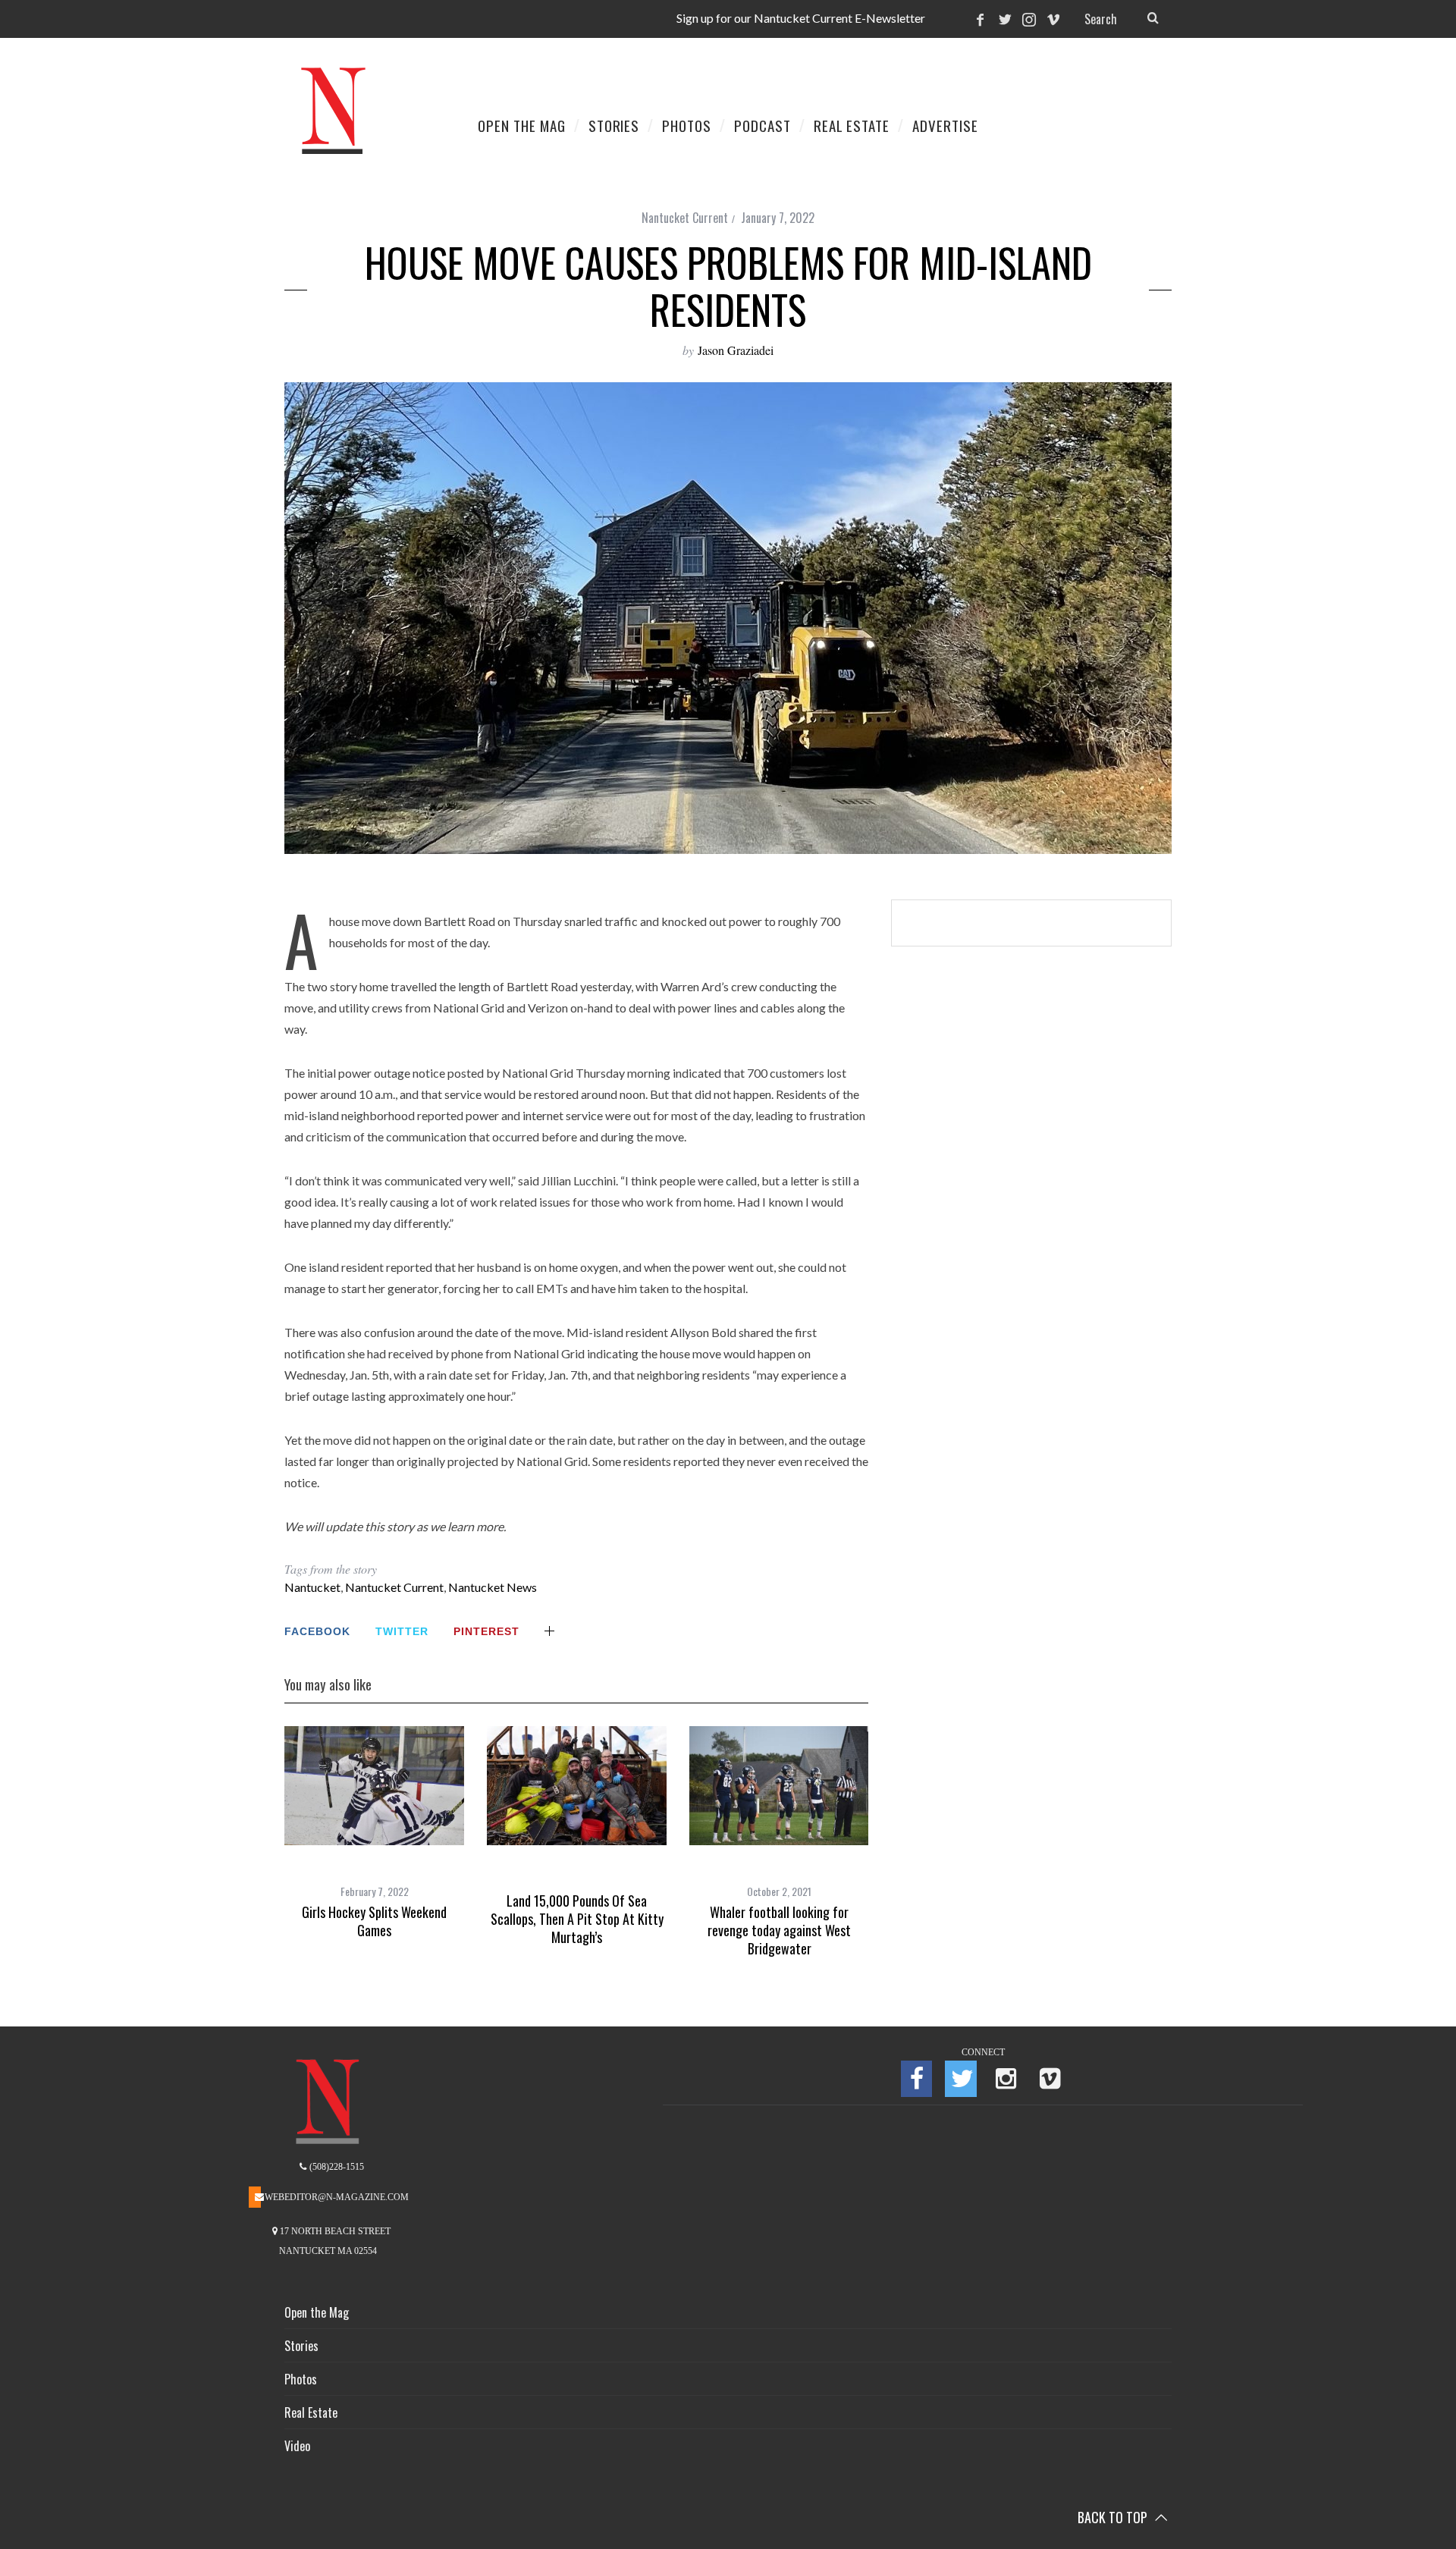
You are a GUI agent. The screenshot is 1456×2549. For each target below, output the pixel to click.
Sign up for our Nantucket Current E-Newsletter (801, 18)
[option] (374, 1833)
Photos (301, 2379)
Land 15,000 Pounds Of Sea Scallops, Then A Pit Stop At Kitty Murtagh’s (577, 1919)
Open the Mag (317, 2312)
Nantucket (312, 1587)
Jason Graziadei (736, 350)
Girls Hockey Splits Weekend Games (374, 1921)
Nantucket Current (685, 218)
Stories (301, 2346)
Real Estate (311, 2412)
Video (297, 2446)
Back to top (1114, 2517)
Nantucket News (493, 1587)
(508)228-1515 (336, 2167)
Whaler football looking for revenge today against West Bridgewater (779, 1931)
